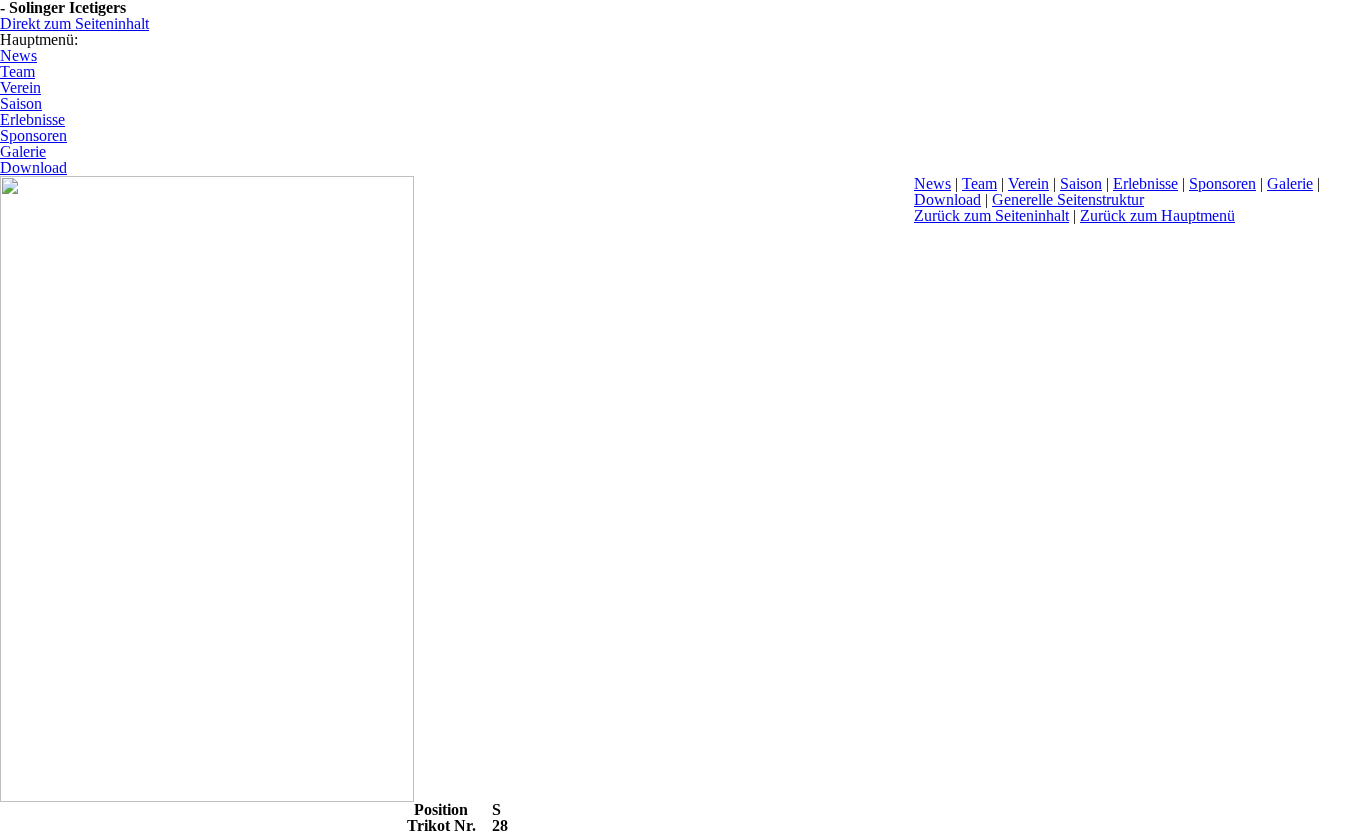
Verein (1028, 183)
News (932, 183)
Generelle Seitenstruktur (1068, 199)
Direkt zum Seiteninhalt (74, 23)
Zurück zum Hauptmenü (1157, 215)
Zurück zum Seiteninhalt (991, 215)
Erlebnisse (1145, 183)
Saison (1081, 183)
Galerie (1290, 183)
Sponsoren (1222, 183)
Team (979, 183)
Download (947, 199)
